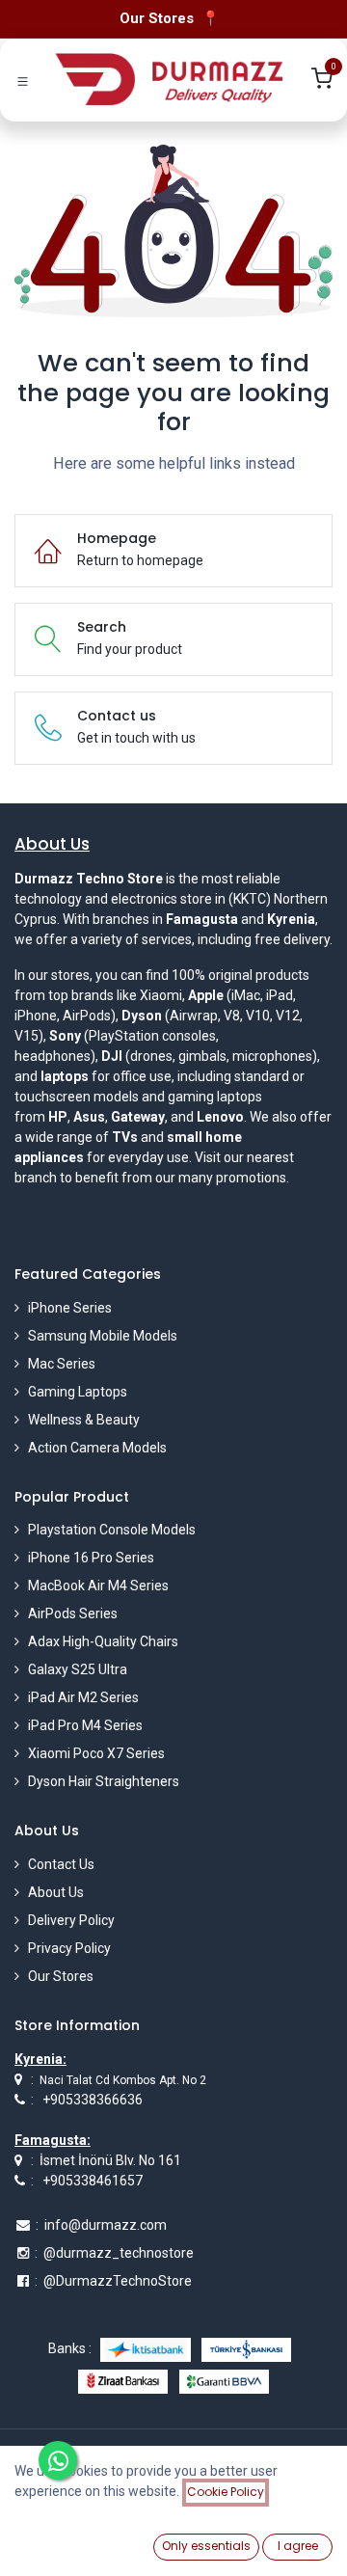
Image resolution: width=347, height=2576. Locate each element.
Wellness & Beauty (84, 1420)
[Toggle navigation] (23, 80)
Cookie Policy (226, 2492)
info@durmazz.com (106, 2225)
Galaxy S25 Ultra (78, 1669)
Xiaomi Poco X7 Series (96, 1753)
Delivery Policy (71, 1920)
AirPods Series (73, 1613)
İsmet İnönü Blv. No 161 (110, 2160)
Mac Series (62, 1364)
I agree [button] (298, 2546)
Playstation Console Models (112, 1530)
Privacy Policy (69, 1948)
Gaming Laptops (78, 1392)
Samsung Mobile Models (103, 1336)
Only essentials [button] (206, 2546)
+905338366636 (93, 2100)
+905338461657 (93, 2181)
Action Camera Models (97, 1448)
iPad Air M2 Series (83, 1697)
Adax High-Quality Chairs (103, 1641)
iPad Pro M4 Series (85, 1725)
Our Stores (61, 1976)
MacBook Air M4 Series (98, 1586)
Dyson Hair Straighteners (104, 1781)
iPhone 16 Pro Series (91, 1558)
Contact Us (61, 1864)
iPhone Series (70, 1308)
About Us (56, 1892)
